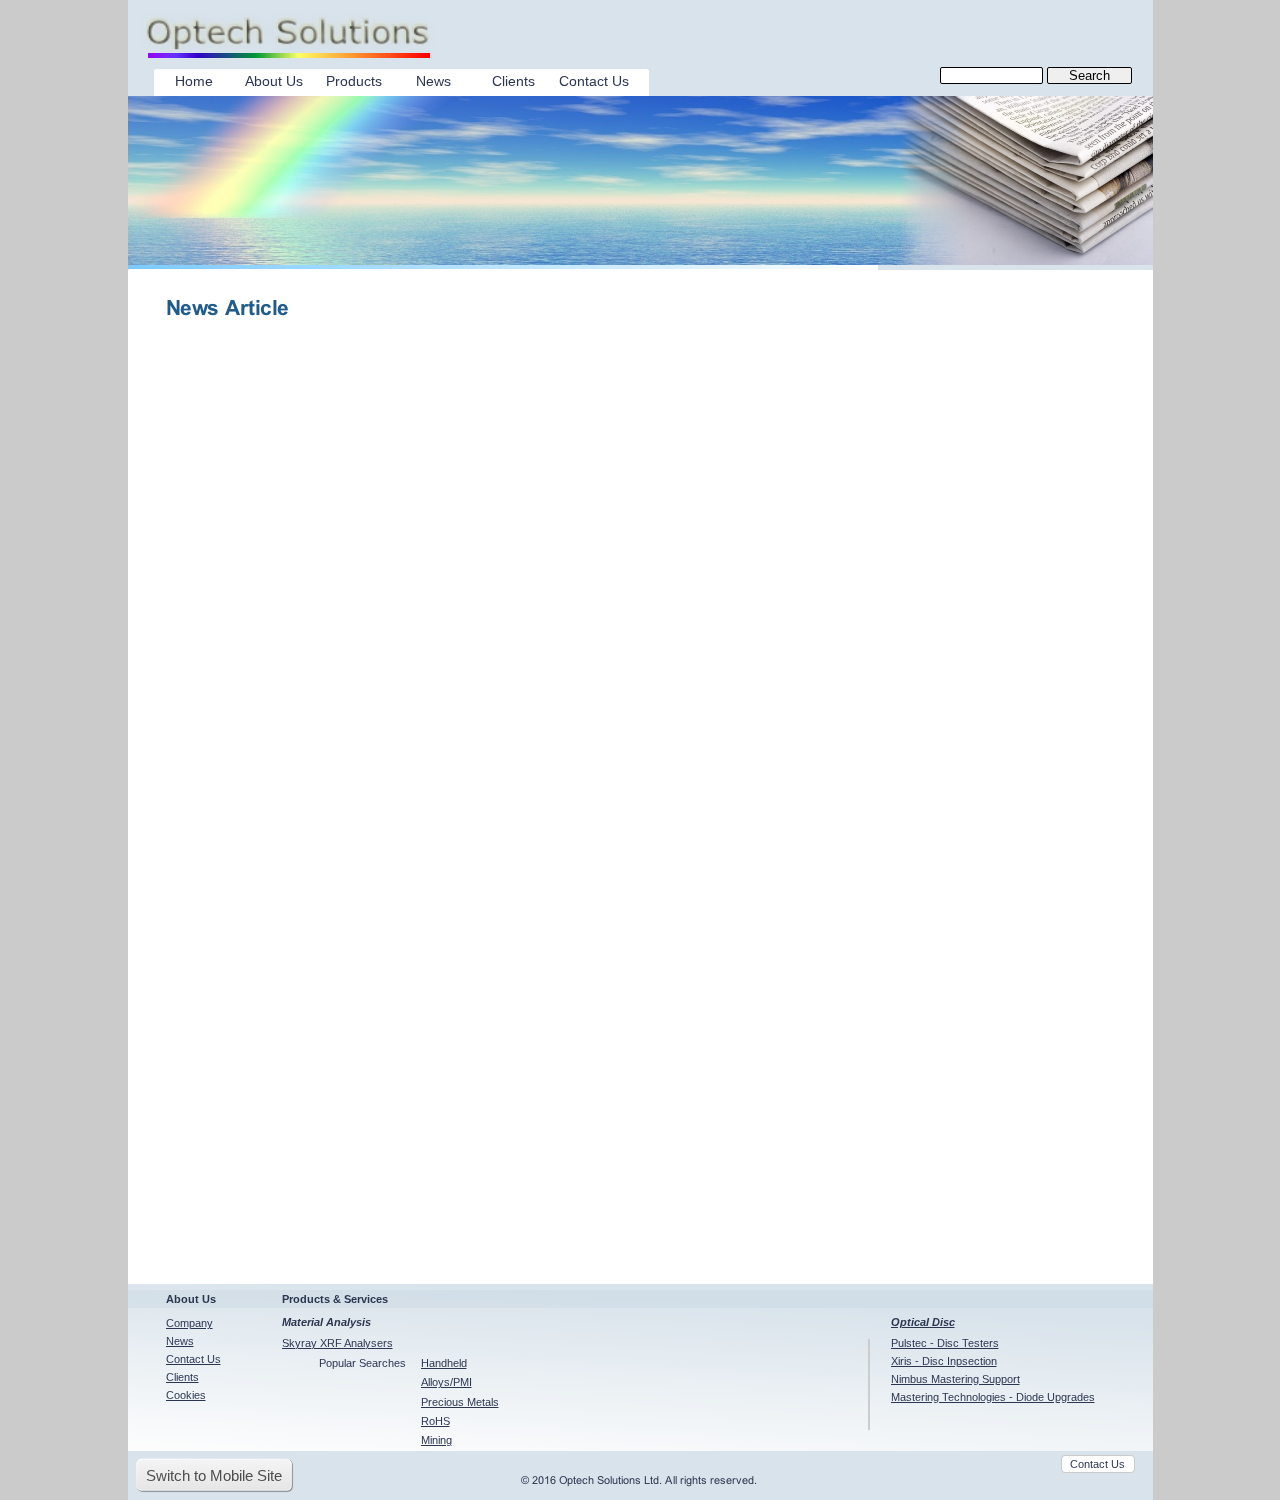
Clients (182, 1377)
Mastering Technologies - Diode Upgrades (993, 1397)
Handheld (444, 1363)
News (180, 1341)
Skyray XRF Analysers (337, 1343)
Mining (436, 1440)
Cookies (186, 1395)
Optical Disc (923, 1322)
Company (189, 1323)
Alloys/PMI (446, 1382)
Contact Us (193, 1359)
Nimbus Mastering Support (955, 1379)
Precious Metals (460, 1402)
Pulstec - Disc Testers (945, 1343)
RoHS (435, 1421)
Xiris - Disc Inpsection (944, 1361)
